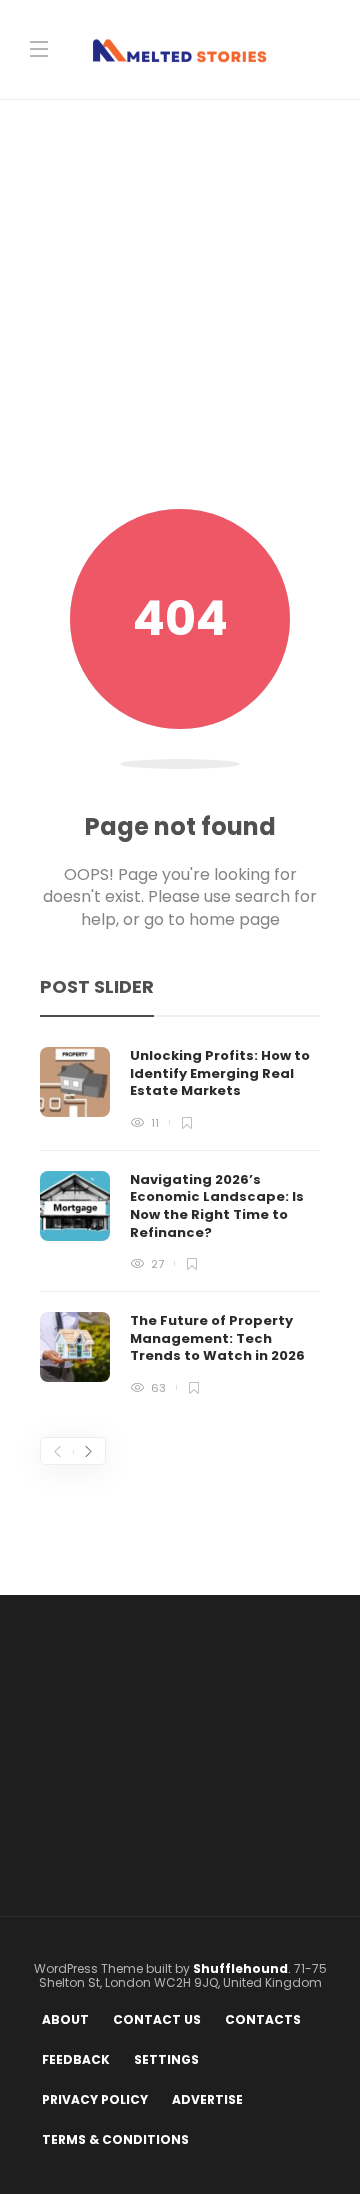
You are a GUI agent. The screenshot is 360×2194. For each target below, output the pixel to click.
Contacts (263, 2019)
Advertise (207, 2099)
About (65, 2019)
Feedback (76, 2059)
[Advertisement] (180, 319)
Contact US (157, 2019)
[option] (180, 1220)
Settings (166, 2059)
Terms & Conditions (115, 2139)
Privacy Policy (95, 2099)
